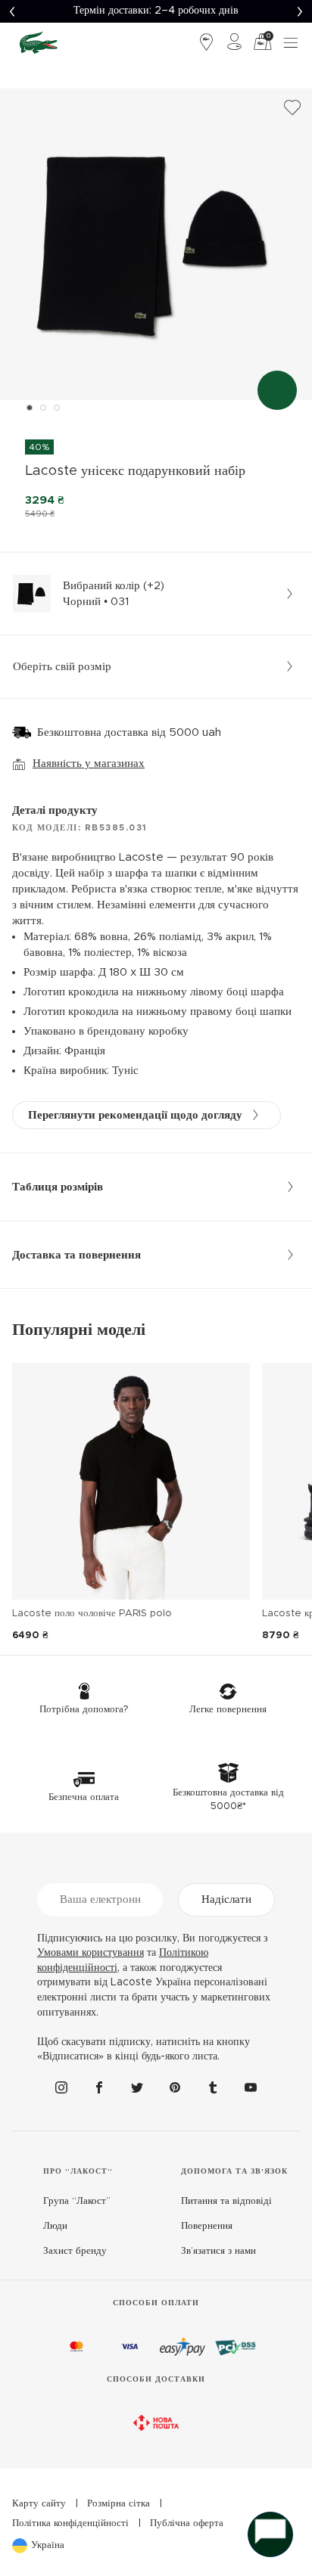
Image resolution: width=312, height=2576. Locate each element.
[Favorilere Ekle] (292, 108)
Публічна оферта (187, 2523)
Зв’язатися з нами (218, 2251)
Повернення (207, 2226)
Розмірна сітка (119, 2504)
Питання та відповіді (226, 2201)
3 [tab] (57, 408)
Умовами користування (90, 1953)
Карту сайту (39, 2504)
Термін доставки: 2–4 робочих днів (156, 11)
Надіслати (226, 1899)
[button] (12, 11)
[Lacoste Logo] (39, 42)
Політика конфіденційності (70, 2523)
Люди (55, 2226)
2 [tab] (43, 408)
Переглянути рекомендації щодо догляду (135, 1115)
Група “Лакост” (77, 2201)
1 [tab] (30, 408)
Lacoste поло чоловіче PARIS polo (92, 1614)
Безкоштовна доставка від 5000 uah (129, 732)
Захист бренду (75, 2251)
